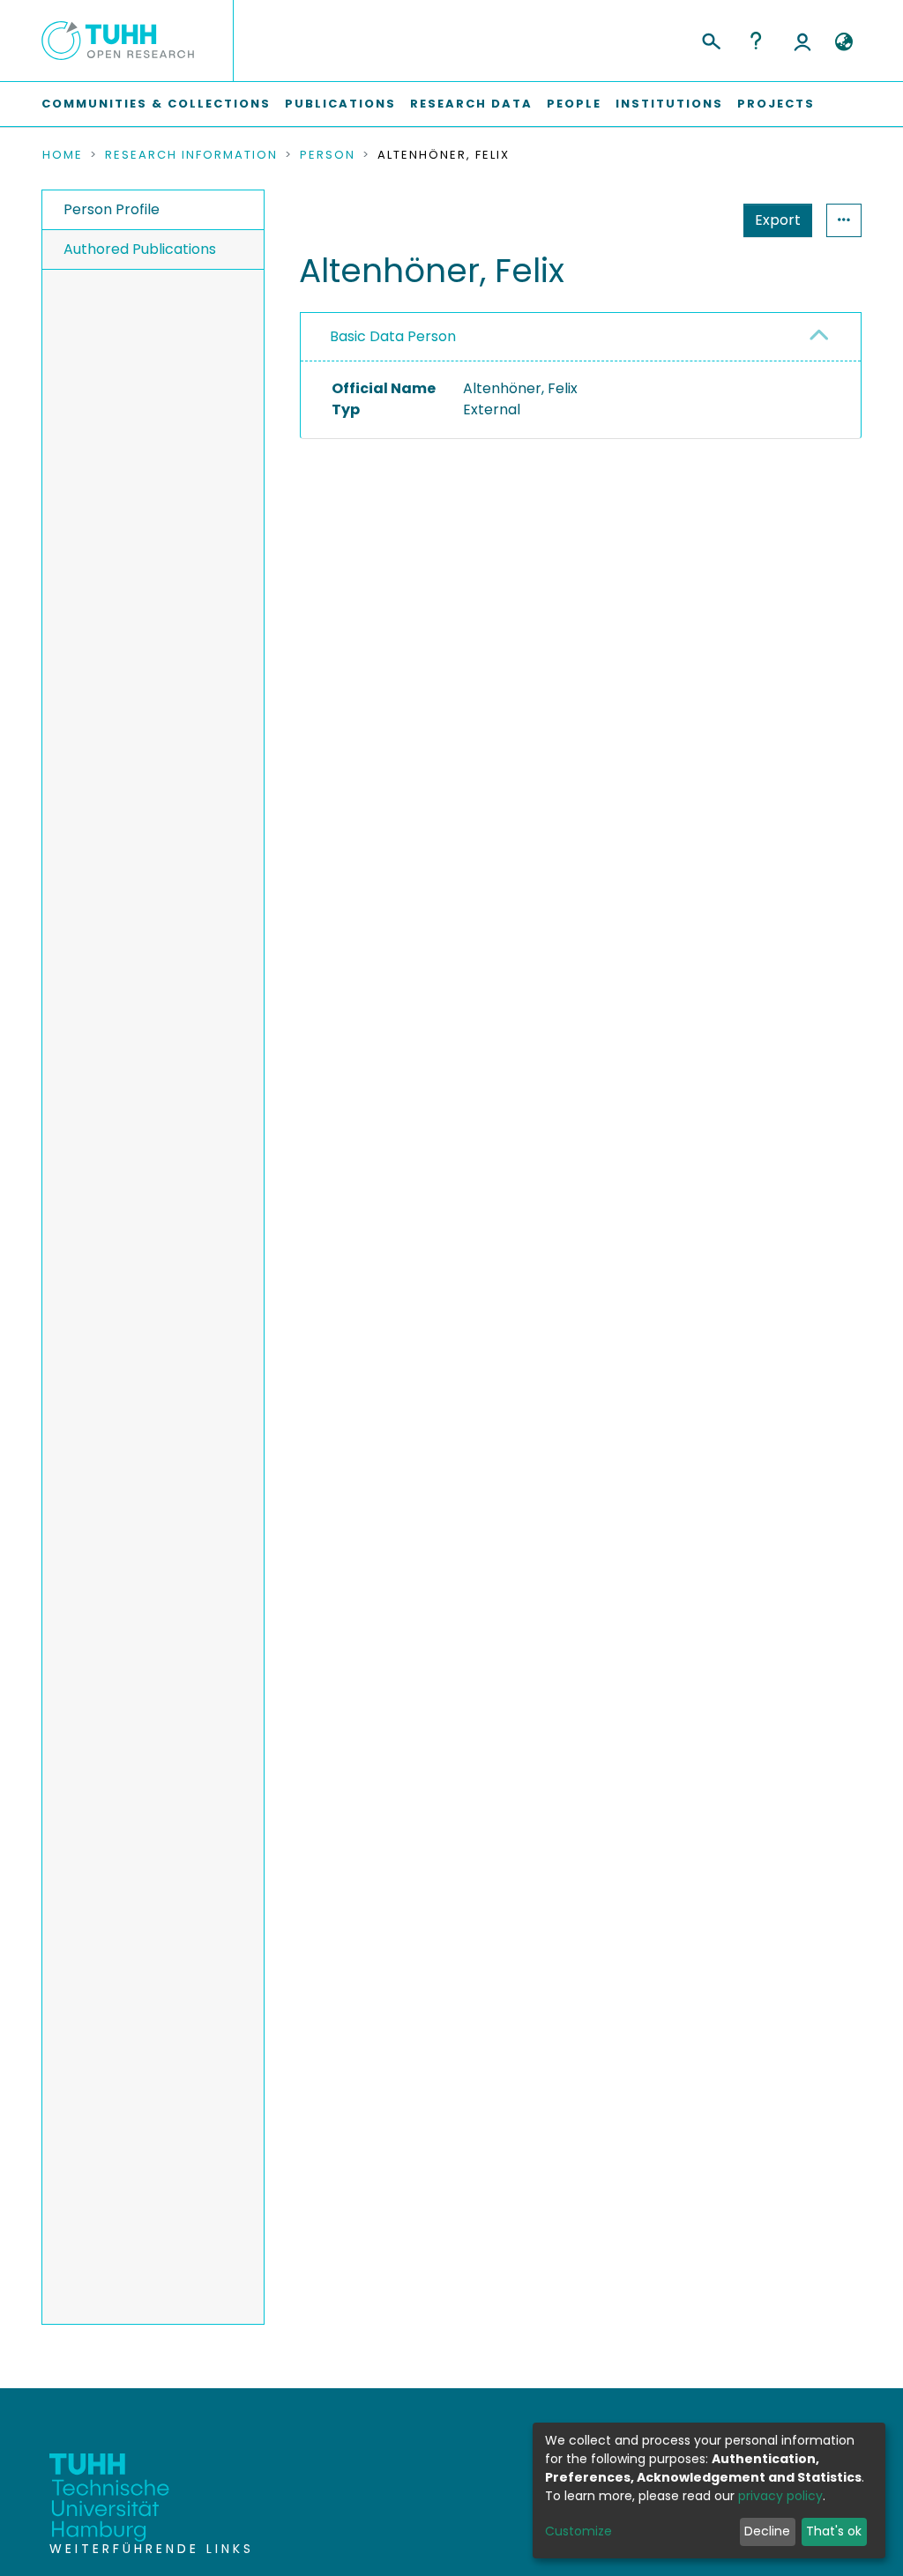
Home (63, 155)
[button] (843, 42)
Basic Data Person (393, 336)
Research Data (471, 104)
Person (328, 155)
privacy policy (780, 2496)
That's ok (834, 2531)
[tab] (581, 337)
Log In (802, 41)
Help (756, 41)
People (574, 104)
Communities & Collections (156, 104)
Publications (340, 104)
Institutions (669, 104)
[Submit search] (710, 39)
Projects (776, 104)
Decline (767, 2531)
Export (778, 220)
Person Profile (112, 209)
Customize (578, 2531)
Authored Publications (140, 249)
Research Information (191, 155)
